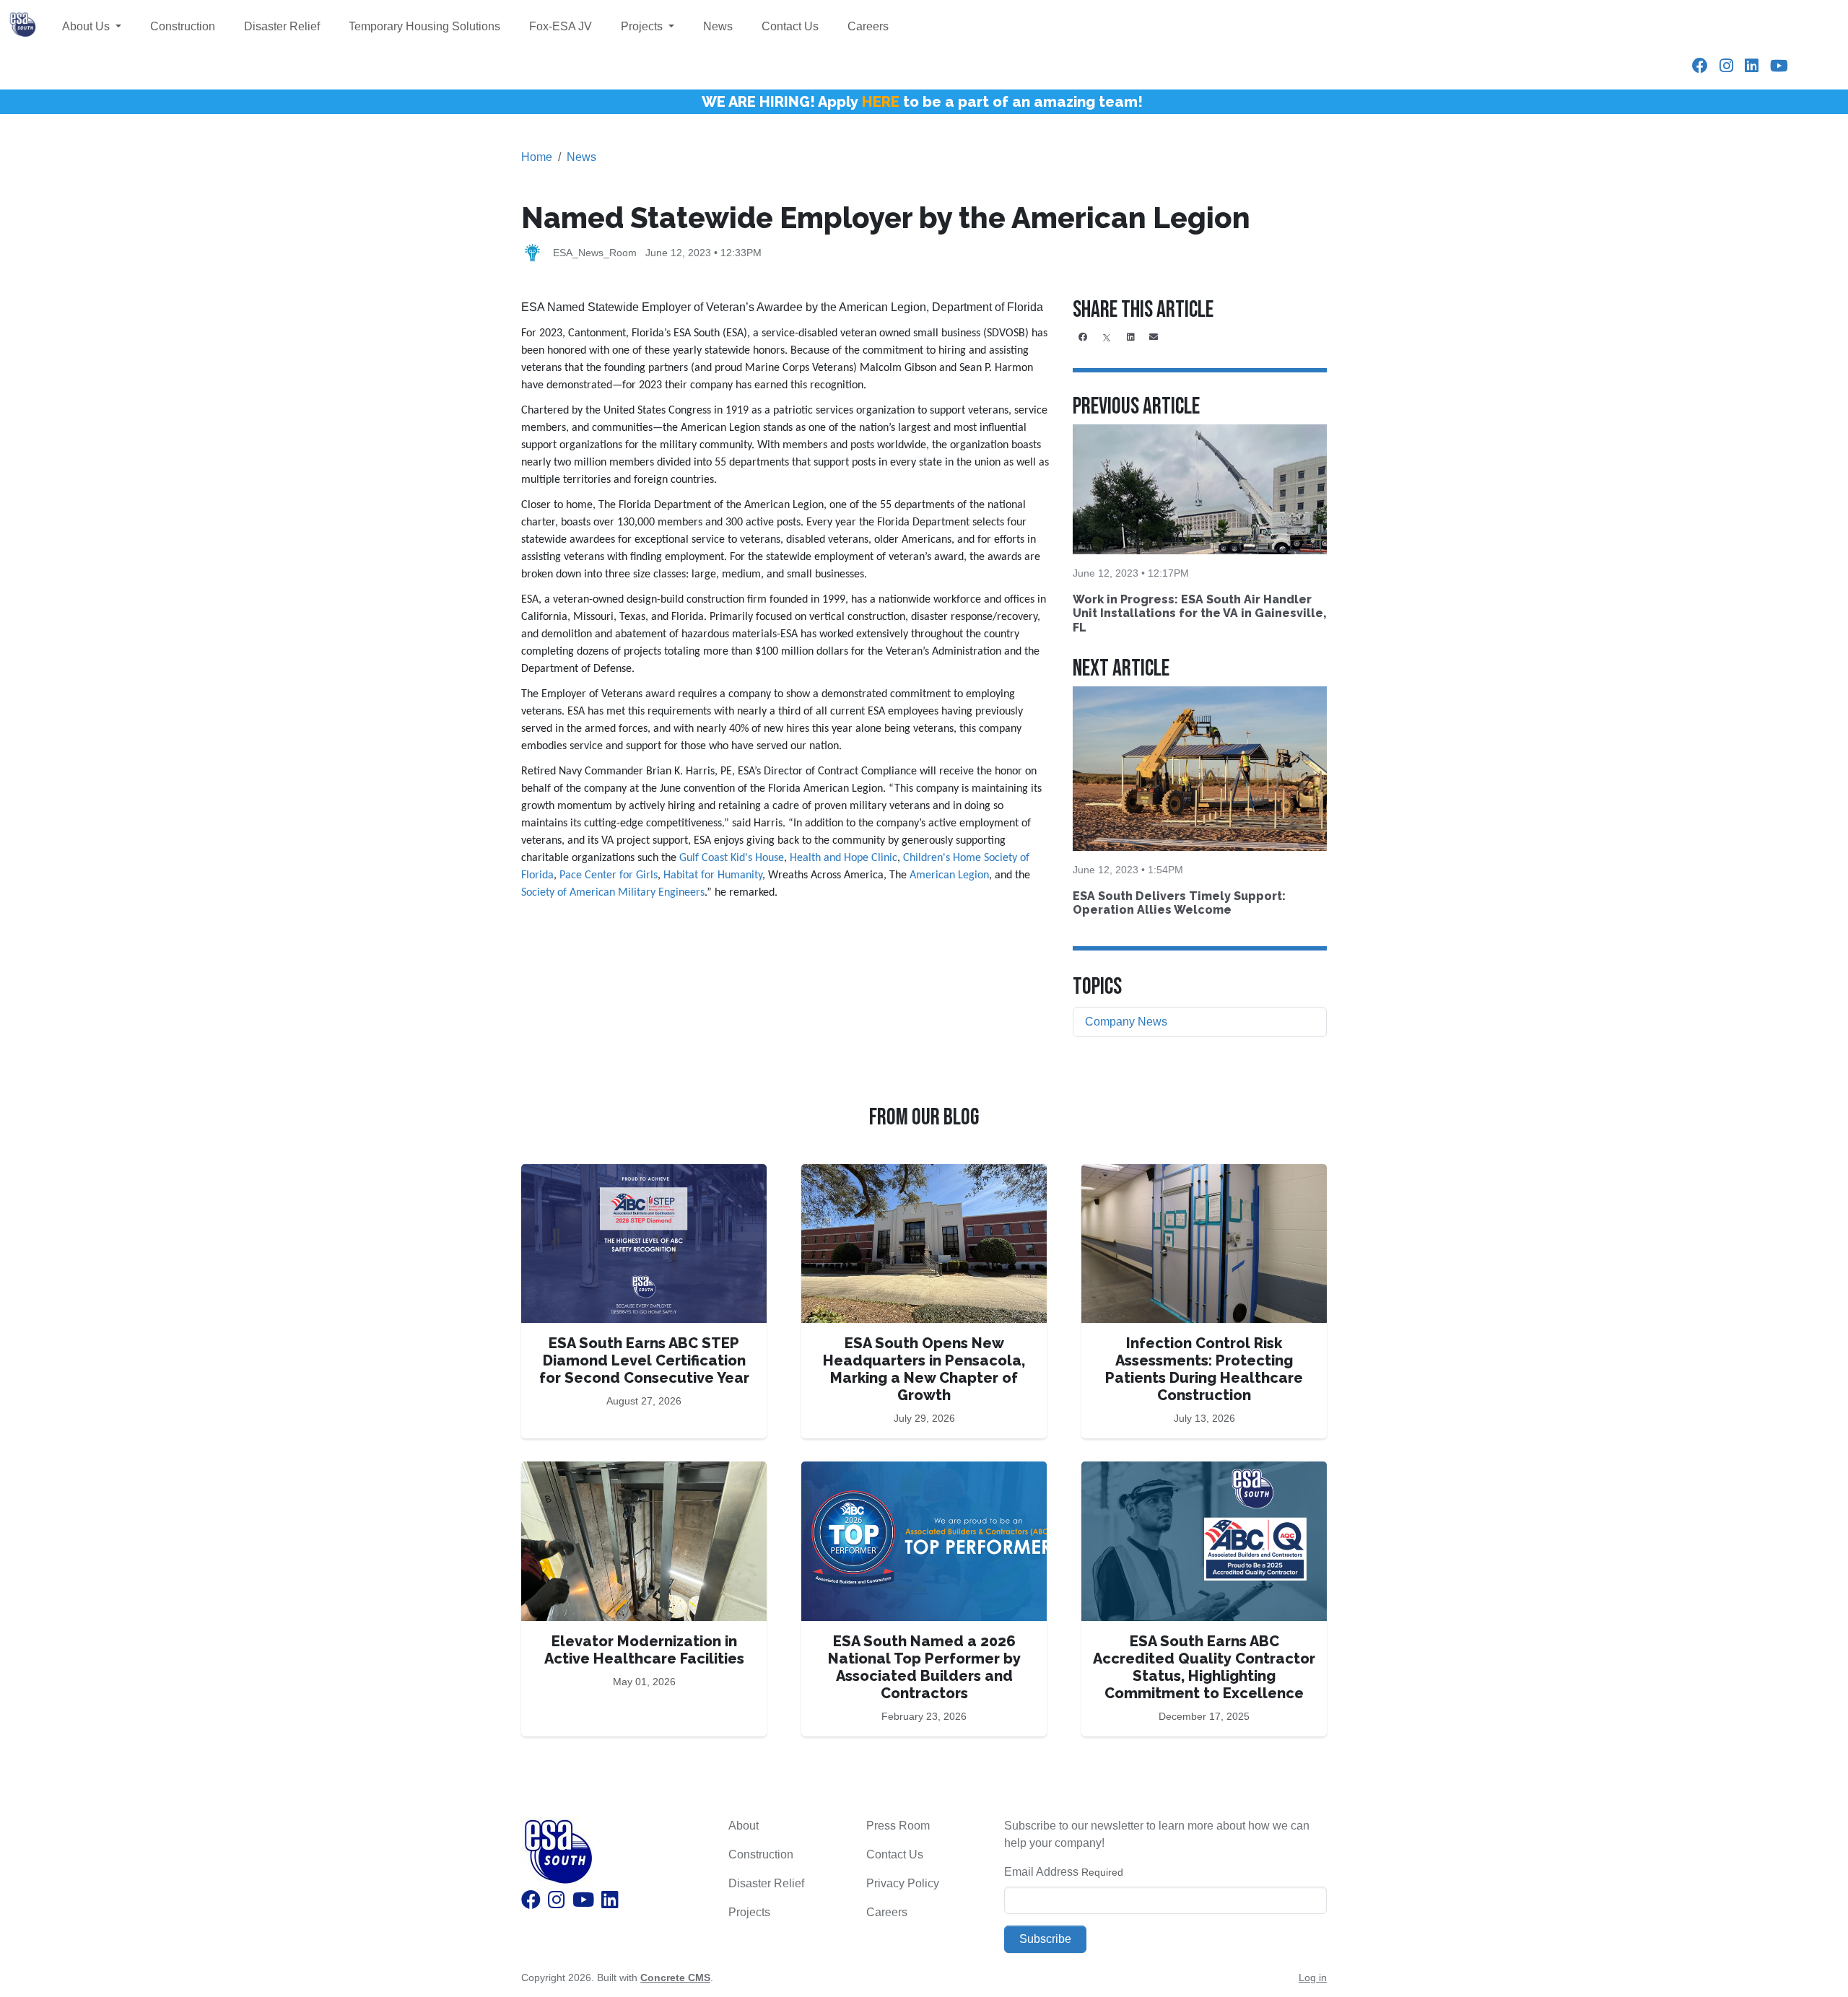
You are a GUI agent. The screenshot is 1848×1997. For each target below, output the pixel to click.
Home (537, 157)
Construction (183, 26)
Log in (1313, 1978)
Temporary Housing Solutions (424, 26)
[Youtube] (1779, 66)
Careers (868, 26)
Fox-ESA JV (561, 26)
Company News (1126, 1022)
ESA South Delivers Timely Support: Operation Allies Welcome (1179, 903)
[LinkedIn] (1752, 66)
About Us (87, 26)
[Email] (1154, 337)
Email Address (1041, 1872)
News (718, 26)
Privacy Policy (903, 1883)
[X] (1107, 337)
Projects (643, 26)
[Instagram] (1726, 66)
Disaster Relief (282, 26)
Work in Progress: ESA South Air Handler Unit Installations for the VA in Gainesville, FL (1199, 613)
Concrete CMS (675, 1978)
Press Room (898, 1826)
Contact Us (790, 26)
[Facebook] (1700, 66)
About (744, 1826)
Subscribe (1045, 1939)
